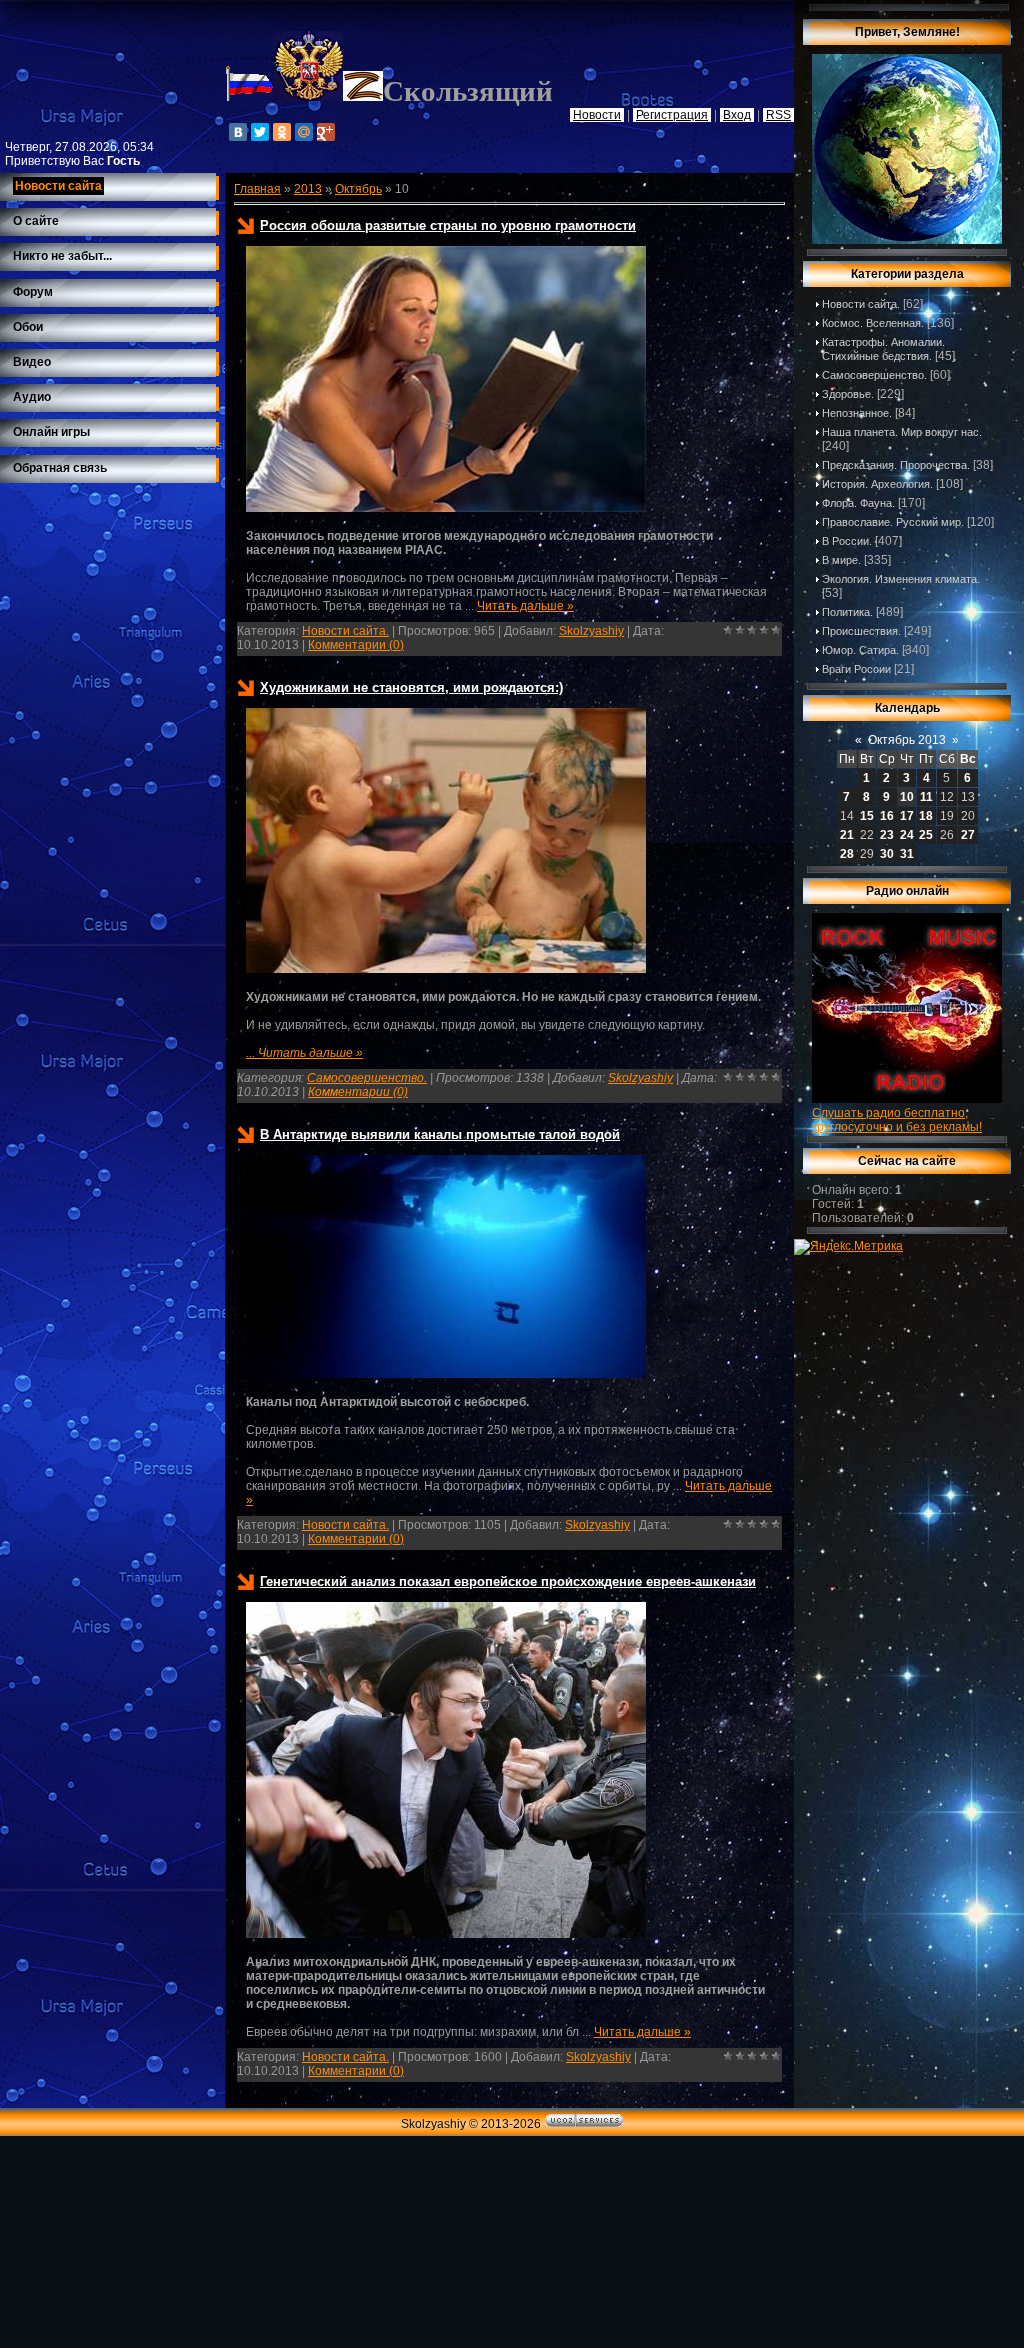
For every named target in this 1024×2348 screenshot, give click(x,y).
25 (926, 835)
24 (907, 835)
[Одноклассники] (282, 132)
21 (847, 835)
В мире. (841, 560)
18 (926, 816)
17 (907, 816)
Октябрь (358, 189)
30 (887, 854)
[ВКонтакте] (238, 132)
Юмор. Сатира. (860, 650)
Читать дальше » (525, 606)
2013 (308, 189)
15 (867, 816)
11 (926, 797)
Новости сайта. (345, 631)
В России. (847, 541)
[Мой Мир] (304, 132)
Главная (257, 189)
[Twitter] (260, 132)
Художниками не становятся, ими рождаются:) (411, 687)
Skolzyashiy (591, 631)
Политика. (847, 612)
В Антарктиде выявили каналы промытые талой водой (440, 1134)
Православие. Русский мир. (893, 522)
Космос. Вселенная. (873, 323)
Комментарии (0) (356, 645)
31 (907, 854)
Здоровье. (848, 394)
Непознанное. (857, 413)
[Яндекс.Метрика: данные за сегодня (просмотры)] (848, 1247)
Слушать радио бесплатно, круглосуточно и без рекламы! (897, 1120)
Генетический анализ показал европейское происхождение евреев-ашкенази (508, 1581)
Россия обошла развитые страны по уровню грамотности (448, 225)
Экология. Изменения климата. (901, 579)
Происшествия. (861, 631)
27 (968, 835)
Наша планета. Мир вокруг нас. (902, 432)
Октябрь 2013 (907, 740)
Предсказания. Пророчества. (896, 465)
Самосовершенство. (367, 1078)
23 (887, 835)
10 (907, 797)
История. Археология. (877, 484)
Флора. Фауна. (858, 503)
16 (887, 816)
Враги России (856, 669)
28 (847, 854)
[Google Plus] (326, 132)
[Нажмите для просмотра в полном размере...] (446, 508)
